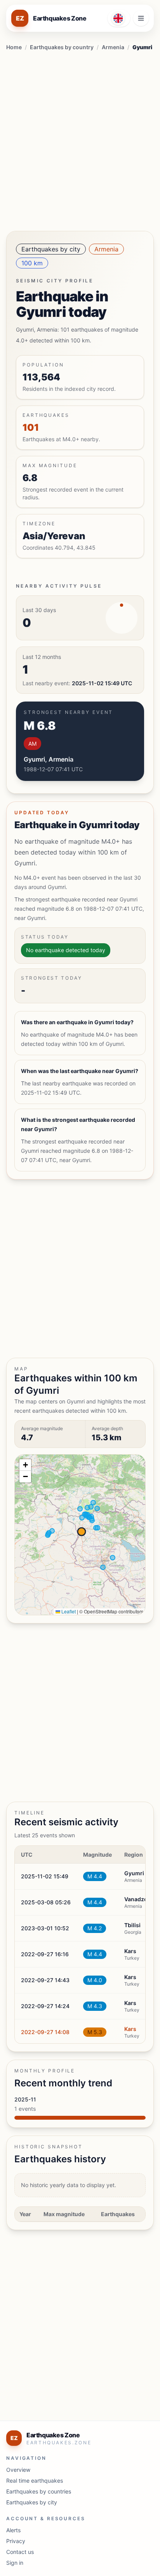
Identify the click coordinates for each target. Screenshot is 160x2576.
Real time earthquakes (35, 2481)
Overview (18, 2470)
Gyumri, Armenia (49, 759)
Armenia (113, 47)
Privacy (16, 2541)
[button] (25, 1465)
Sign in (15, 2563)
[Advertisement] (80, 139)
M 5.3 (95, 2032)
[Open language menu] (119, 18)
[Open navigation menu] (141, 18)
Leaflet (68, 1611)
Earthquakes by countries (39, 2491)
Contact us (20, 2552)
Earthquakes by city (51, 249)
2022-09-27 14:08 (45, 2032)
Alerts (13, 2530)
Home (14, 47)
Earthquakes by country (62, 47)
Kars (130, 2029)
